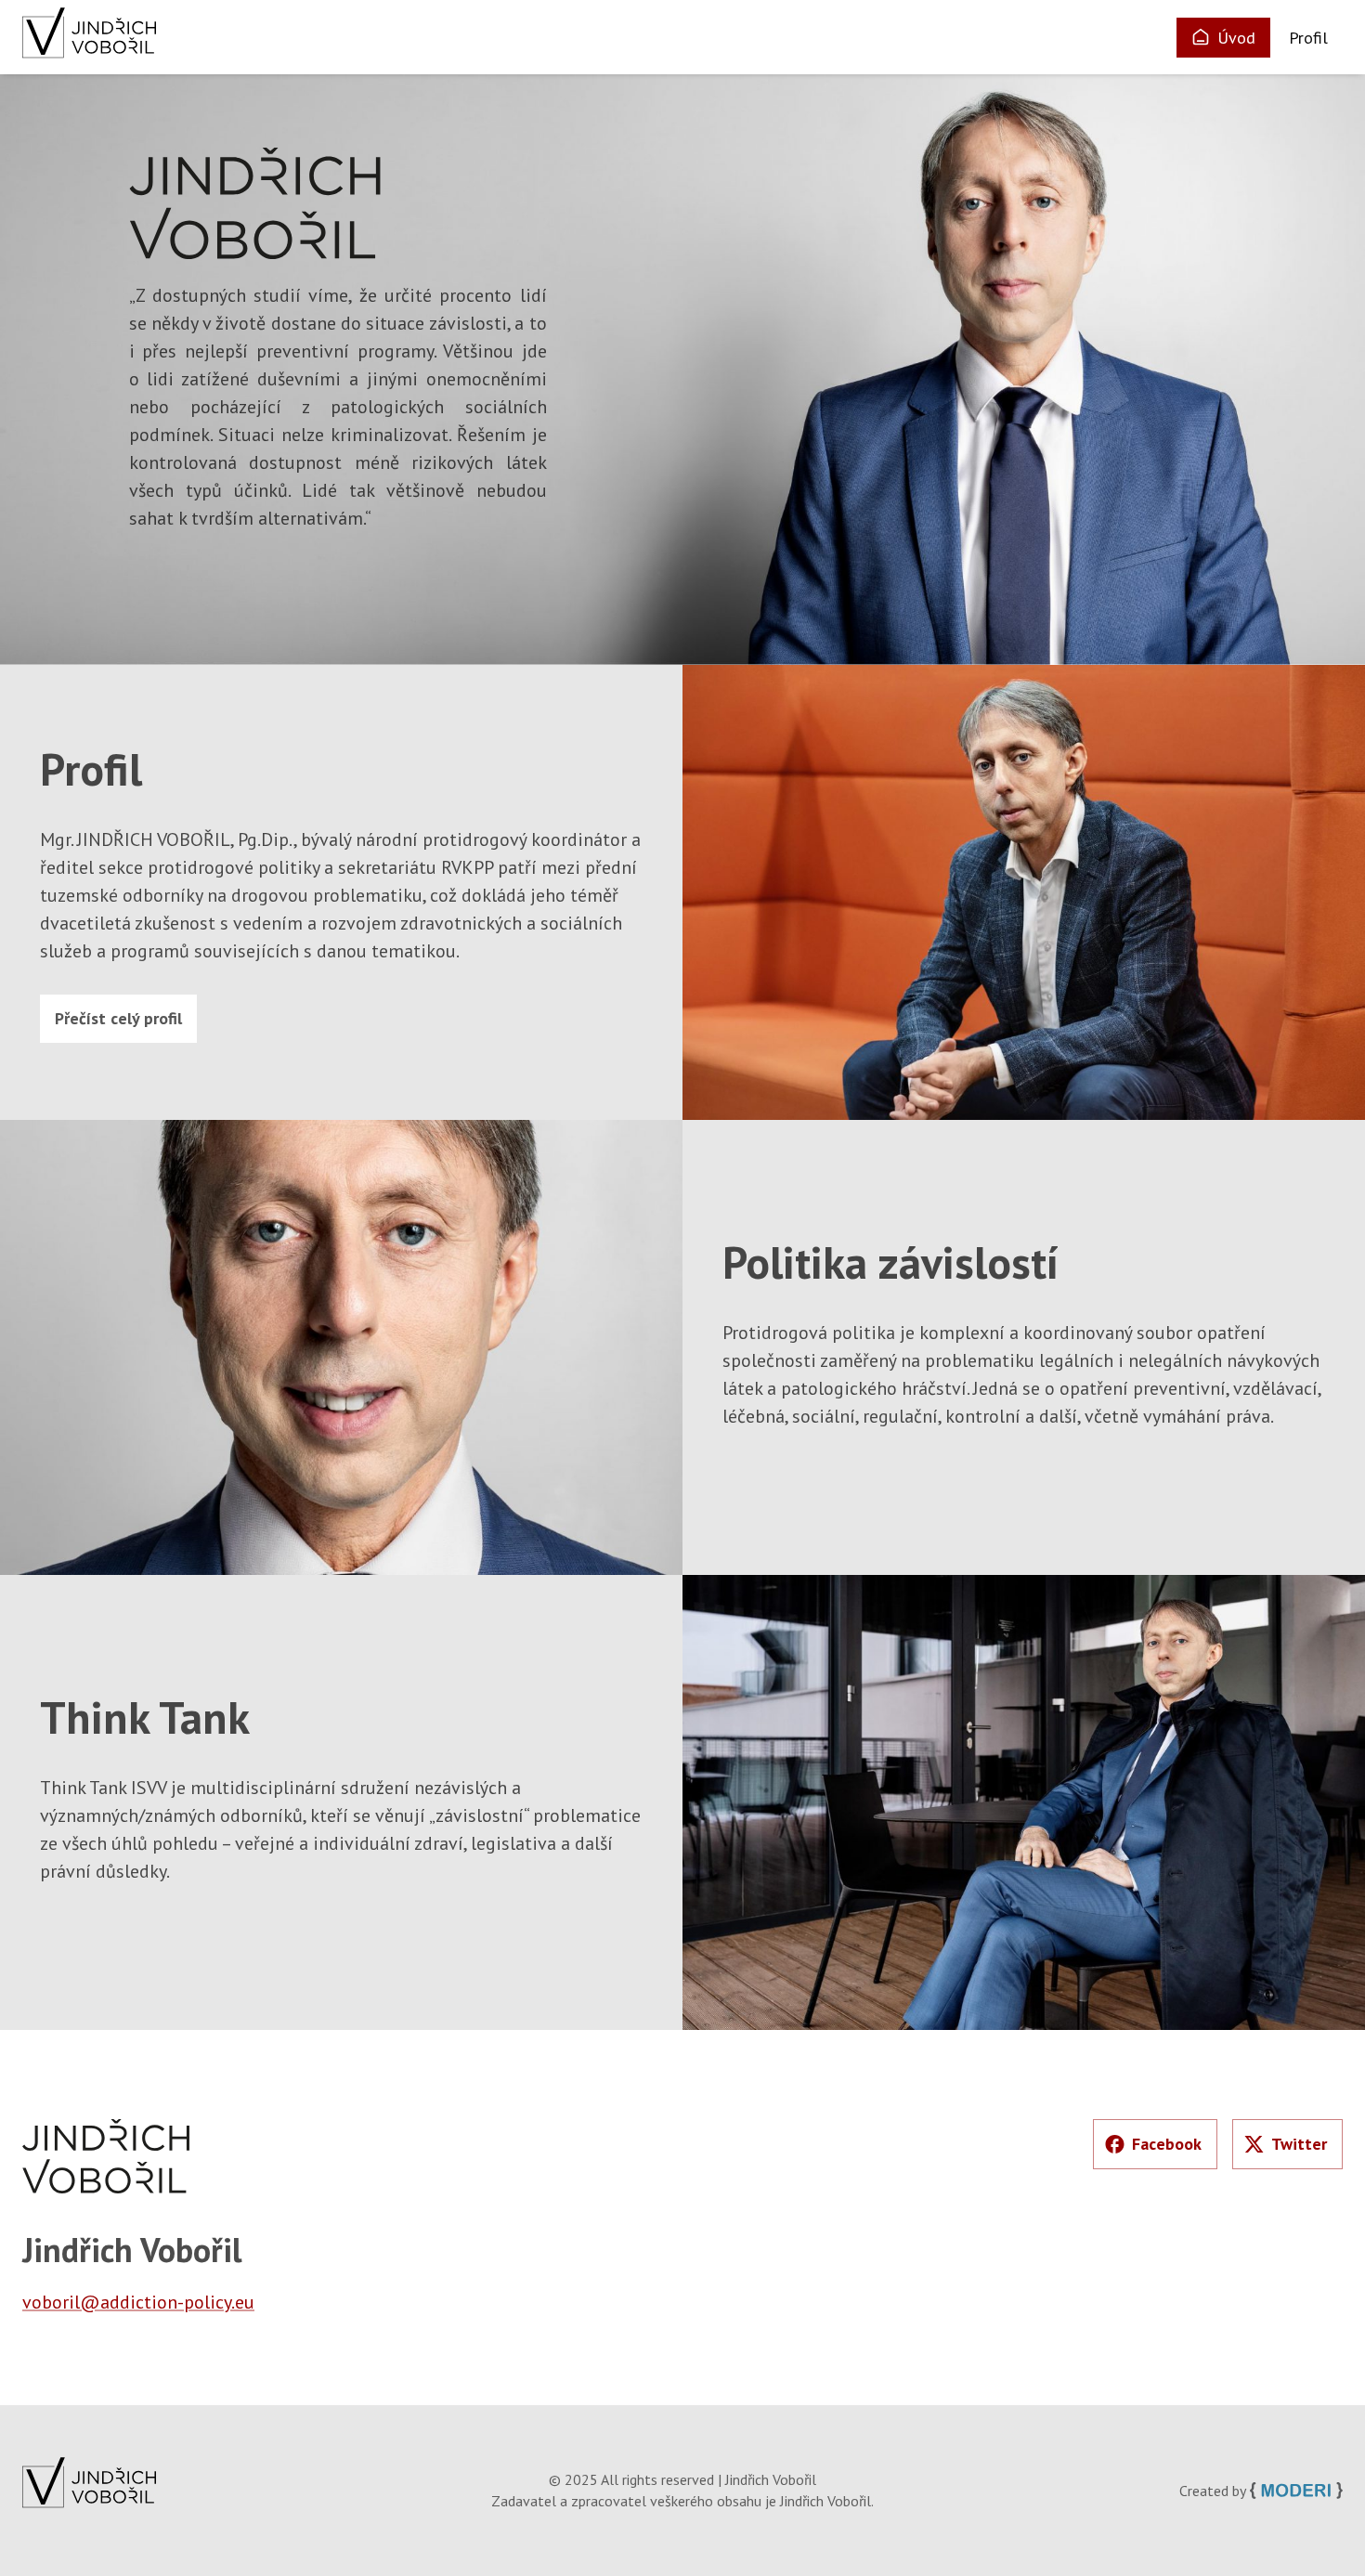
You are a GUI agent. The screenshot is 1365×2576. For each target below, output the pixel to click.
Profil (1308, 38)
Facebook (1167, 2144)
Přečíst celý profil (118, 1018)
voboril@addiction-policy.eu (138, 2302)
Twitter (1299, 2144)
